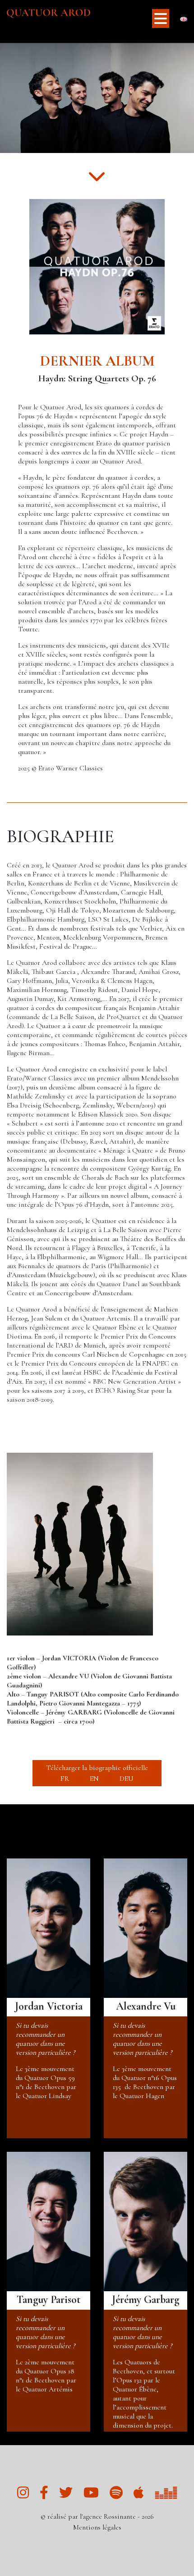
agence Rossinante (109, 2516)
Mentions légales (97, 2527)
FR (65, 1779)
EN (94, 1779)
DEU (127, 1779)
